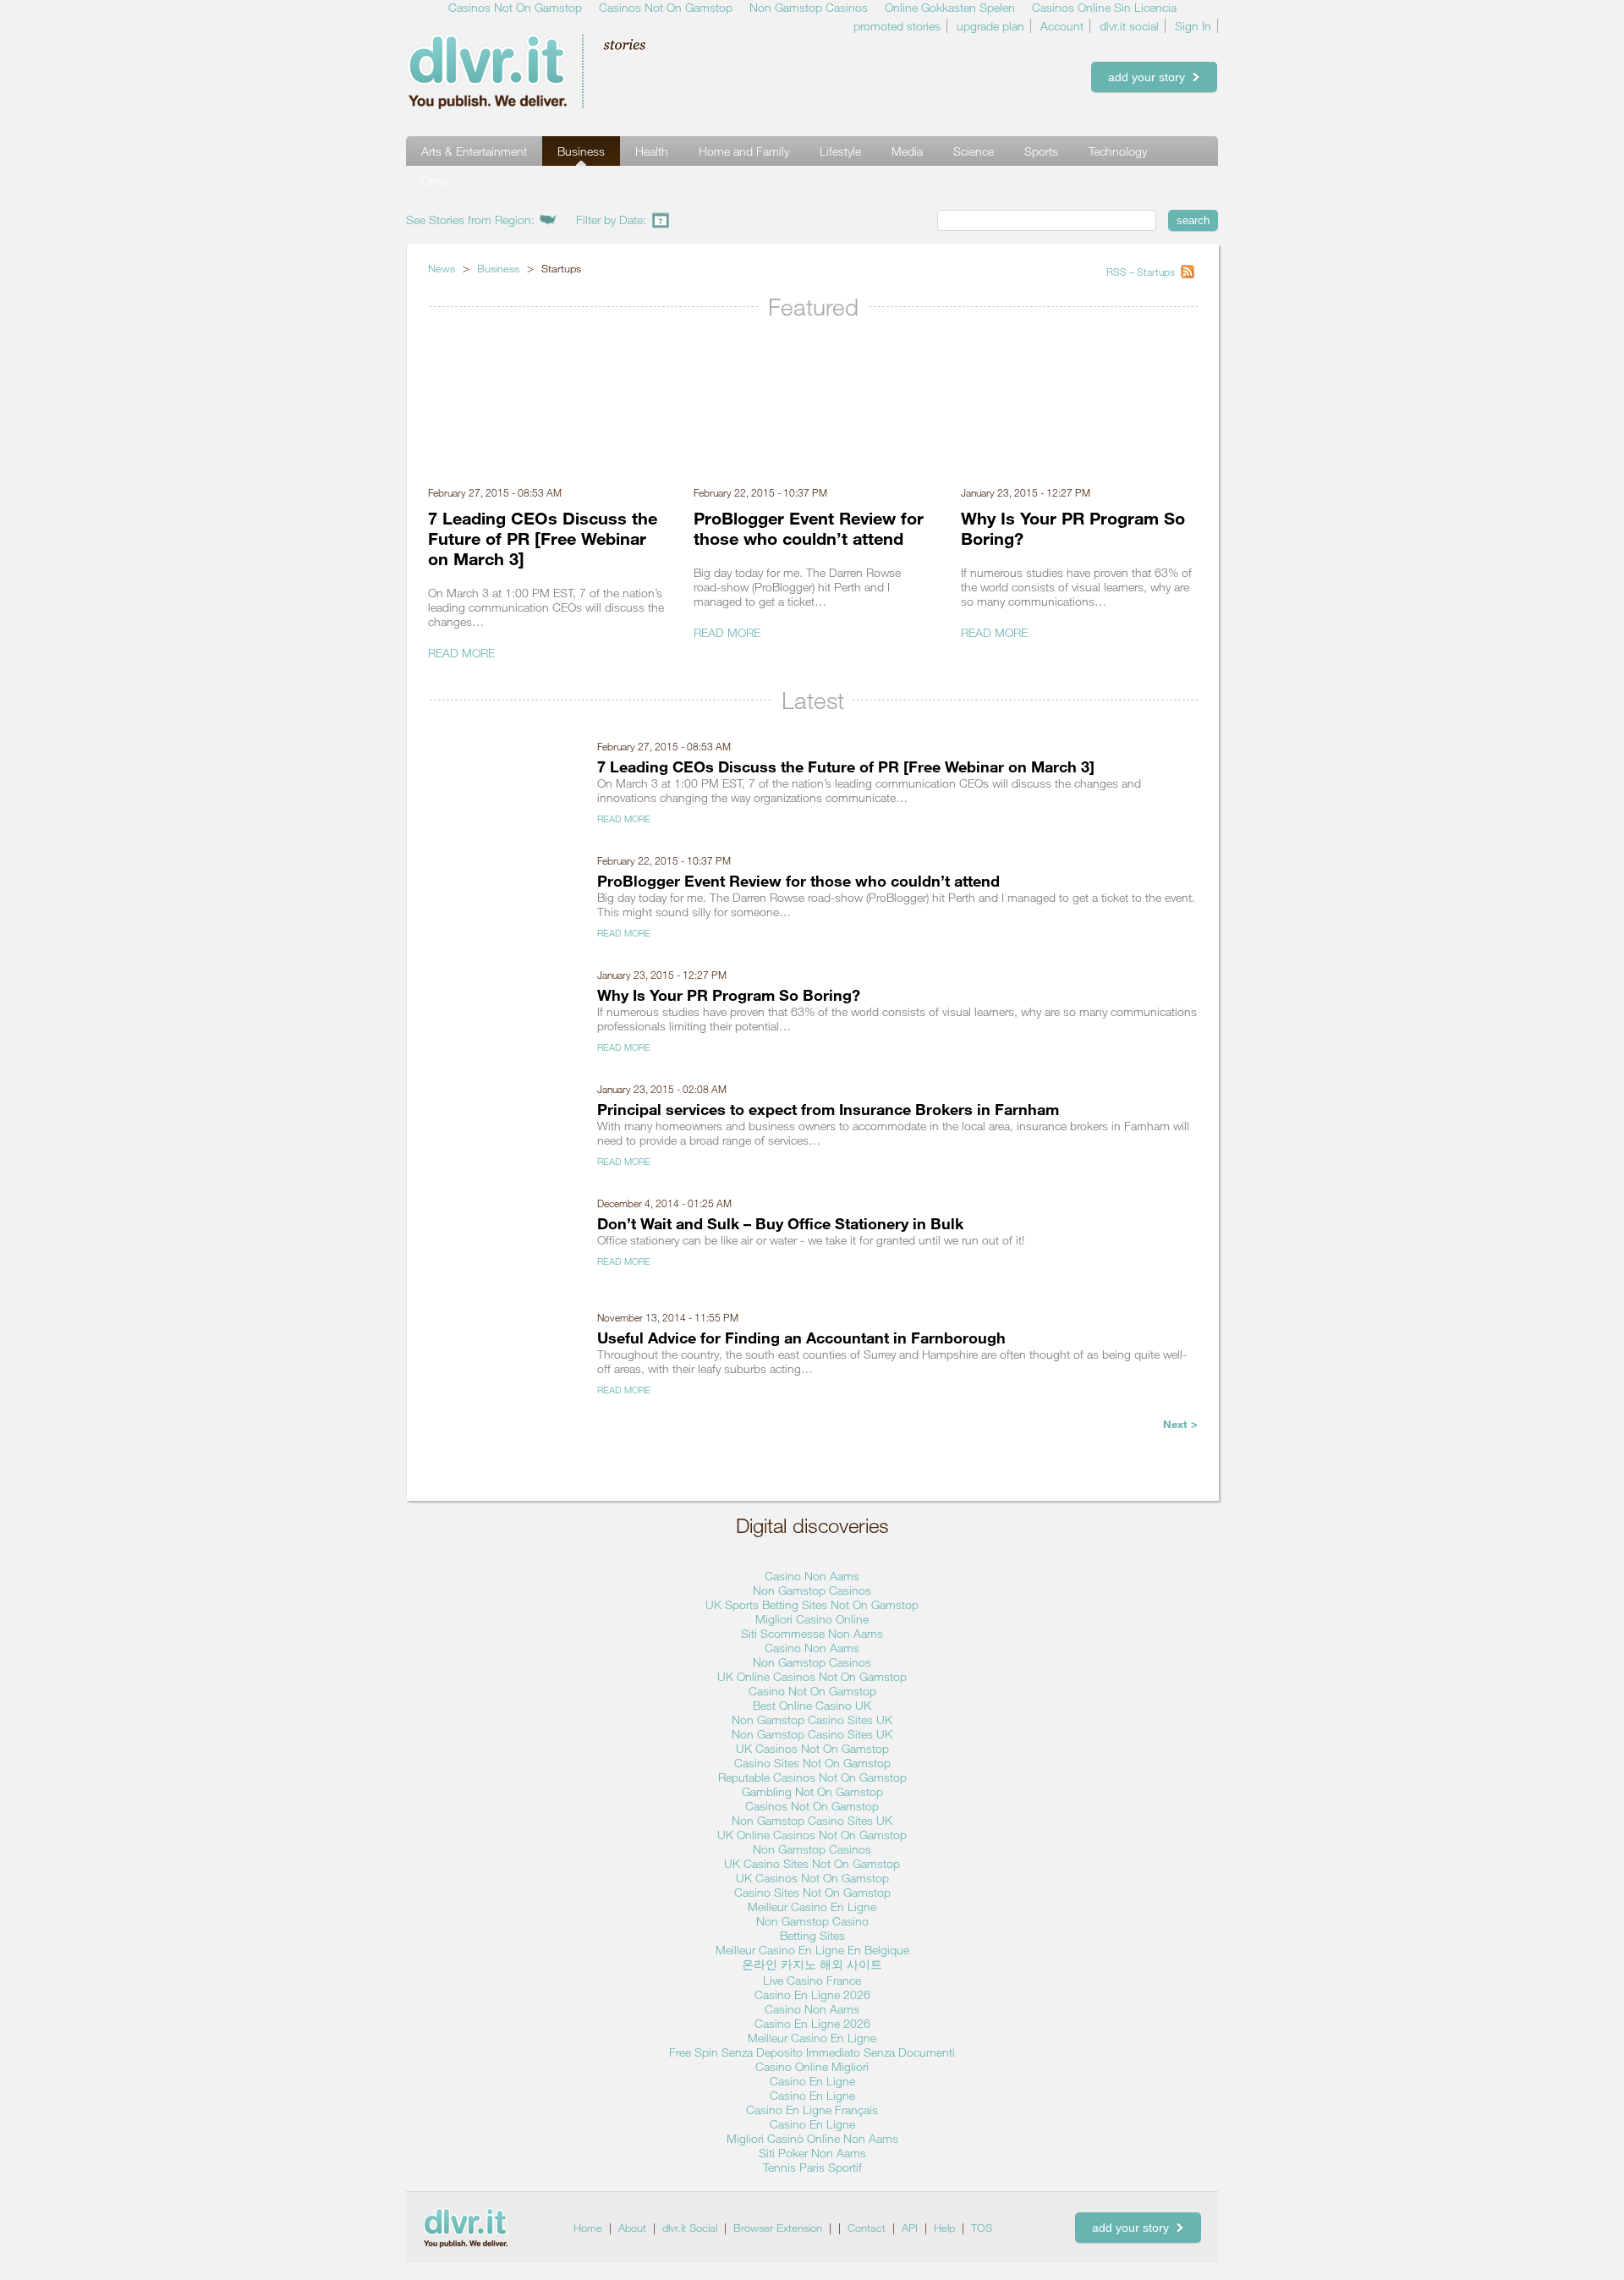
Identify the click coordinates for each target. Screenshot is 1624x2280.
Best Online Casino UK (812, 1705)
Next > (1180, 1424)
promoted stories (897, 26)
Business (581, 151)
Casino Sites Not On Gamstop (812, 1763)
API (910, 2228)
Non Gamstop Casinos (812, 1590)
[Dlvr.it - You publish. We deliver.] (554, 71)
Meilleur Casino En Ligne (812, 1906)
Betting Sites (812, 1935)
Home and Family (744, 151)
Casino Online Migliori (812, 2066)
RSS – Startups (1142, 272)
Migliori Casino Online (812, 1619)
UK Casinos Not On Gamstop (812, 1748)
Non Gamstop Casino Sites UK (812, 1720)
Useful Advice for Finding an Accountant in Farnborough (801, 1338)
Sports (1041, 151)
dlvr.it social (1129, 26)
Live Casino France (812, 1980)
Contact (867, 2228)
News (442, 268)
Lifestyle (840, 151)
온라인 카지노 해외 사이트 (812, 1964)
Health (652, 151)
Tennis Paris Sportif (812, 2167)
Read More (461, 653)
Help (944, 2228)
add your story (1150, 77)
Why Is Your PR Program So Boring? (729, 995)
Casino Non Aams (812, 1576)
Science (974, 151)
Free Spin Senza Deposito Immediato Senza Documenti (812, 2052)
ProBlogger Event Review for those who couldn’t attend (809, 528)
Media (907, 151)
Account (1062, 26)
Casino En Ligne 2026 (812, 1994)
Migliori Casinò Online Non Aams (812, 2138)
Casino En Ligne (812, 2081)
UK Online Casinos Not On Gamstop (812, 1676)
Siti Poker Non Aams (812, 2153)
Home (588, 2228)
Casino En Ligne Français (812, 2110)
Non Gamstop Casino (812, 1921)
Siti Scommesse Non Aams (812, 1633)
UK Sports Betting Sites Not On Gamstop (812, 1604)
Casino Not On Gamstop (812, 1691)
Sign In (1193, 26)
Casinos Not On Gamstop (812, 1806)
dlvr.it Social (690, 2228)
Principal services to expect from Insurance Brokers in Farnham (828, 1109)
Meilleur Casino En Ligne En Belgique (812, 1950)
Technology (1118, 151)
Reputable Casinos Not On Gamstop (812, 1777)
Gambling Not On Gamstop (812, 1791)
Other (435, 181)
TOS (982, 2228)
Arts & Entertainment (474, 151)
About (632, 2228)
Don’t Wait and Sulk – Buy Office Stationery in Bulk (780, 1223)
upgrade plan (990, 26)
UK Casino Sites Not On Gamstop (812, 1863)
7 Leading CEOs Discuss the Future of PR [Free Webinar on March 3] (543, 538)
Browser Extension (778, 2228)
